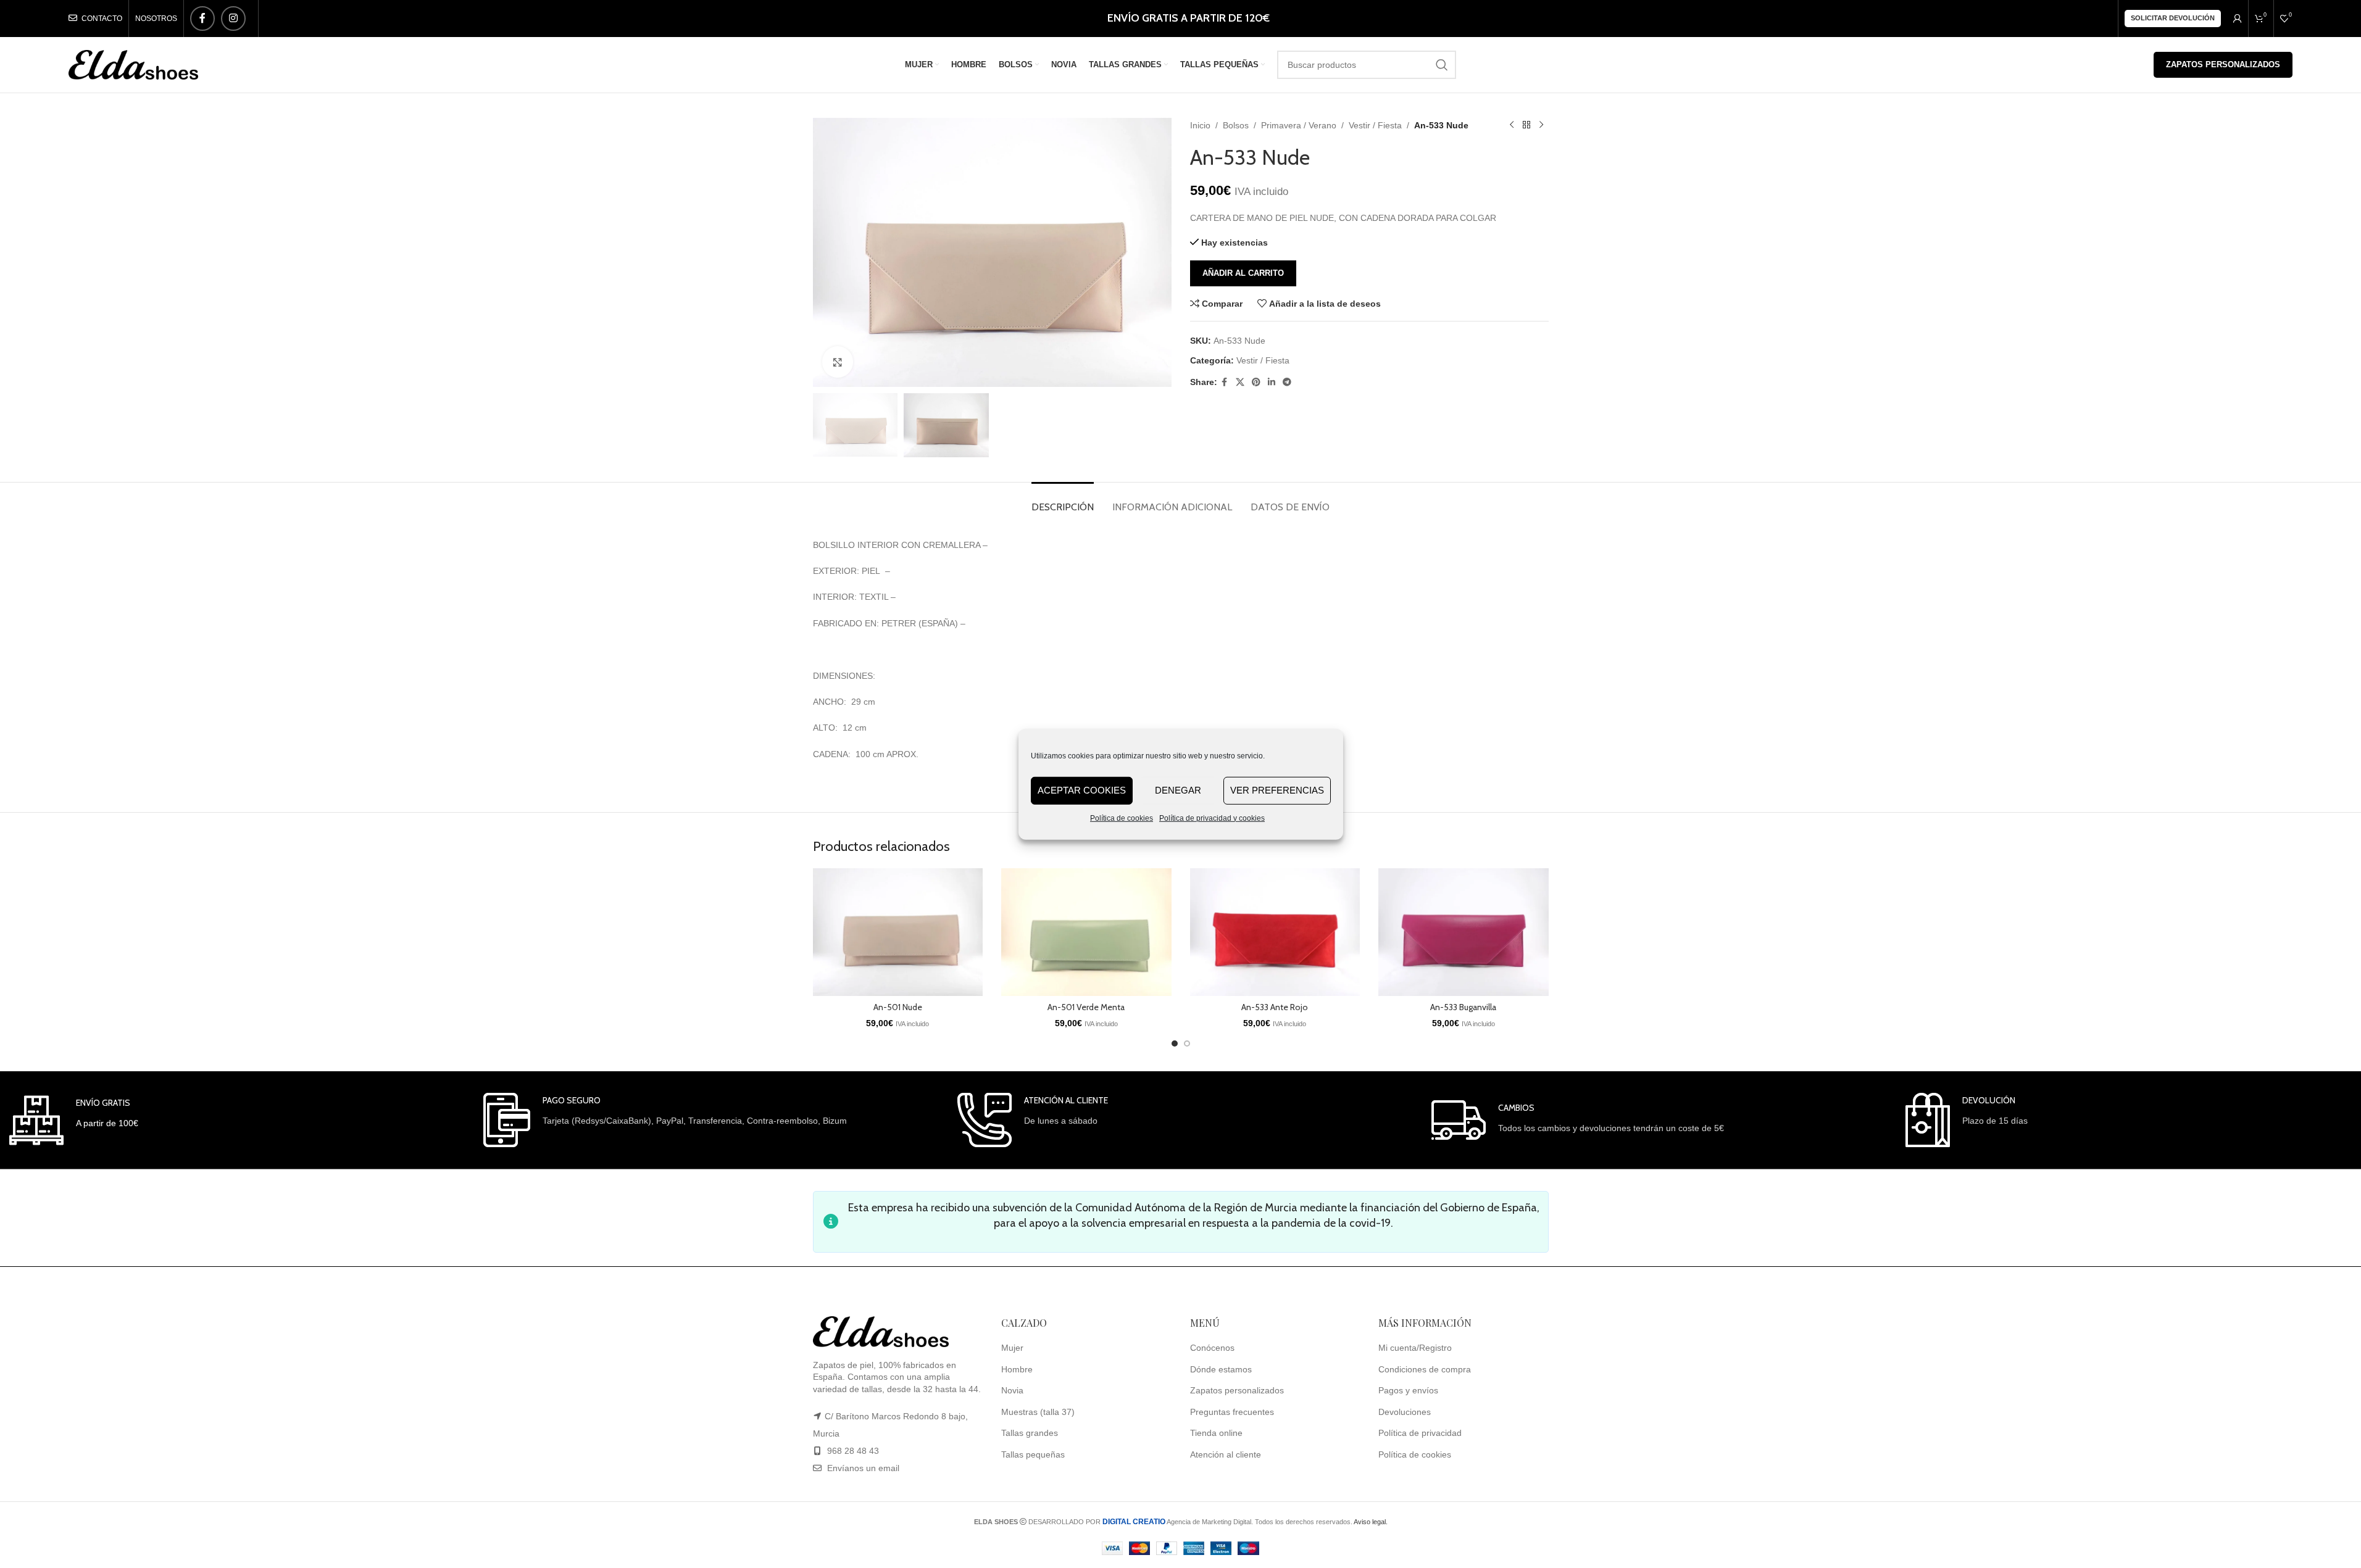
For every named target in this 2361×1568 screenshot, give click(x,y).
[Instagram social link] (233, 19)
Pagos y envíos (1408, 1391)
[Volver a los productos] (1526, 125)
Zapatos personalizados (2223, 64)
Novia (1012, 1391)
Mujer (1012, 1348)
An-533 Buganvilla (1463, 1007)
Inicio (1200, 125)
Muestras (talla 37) (1038, 1412)
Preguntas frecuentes (1232, 1412)
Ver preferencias (1277, 790)
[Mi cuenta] (2238, 19)
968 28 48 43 (853, 1451)
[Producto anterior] (1512, 125)
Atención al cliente (1226, 1455)
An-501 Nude (898, 1007)
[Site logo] (133, 64)
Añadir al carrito (1243, 273)
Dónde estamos (1221, 1369)
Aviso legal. (1371, 1522)
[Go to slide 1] (1175, 1043)
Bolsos (1236, 125)
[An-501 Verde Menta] (1086, 932)
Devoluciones (1405, 1412)
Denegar (1178, 790)
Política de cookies (1122, 818)
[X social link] (1240, 382)
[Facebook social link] (202, 19)
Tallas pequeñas (1033, 1455)
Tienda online (1216, 1433)
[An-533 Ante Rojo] (1275, 932)
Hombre (1017, 1369)
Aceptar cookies (1082, 790)
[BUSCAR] (1442, 65)
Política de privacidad (1420, 1433)
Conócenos (1212, 1348)
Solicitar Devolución (2173, 18)
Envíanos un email (862, 1469)
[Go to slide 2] (1187, 1043)
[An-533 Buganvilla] (1464, 932)
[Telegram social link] (1287, 382)
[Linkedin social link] (1272, 382)
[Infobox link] (74, 1120)
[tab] (1063, 501)
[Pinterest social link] (1256, 382)
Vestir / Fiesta (1375, 125)
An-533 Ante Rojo (1275, 1007)
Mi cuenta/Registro (1415, 1348)
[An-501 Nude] (898, 932)
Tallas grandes (1030, 1433)
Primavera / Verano (1299, 125)
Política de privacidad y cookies (1212, 818)
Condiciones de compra (1425, 1369)
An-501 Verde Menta (1086, 1007)
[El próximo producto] (1541, 125)
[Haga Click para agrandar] (838, 362)
